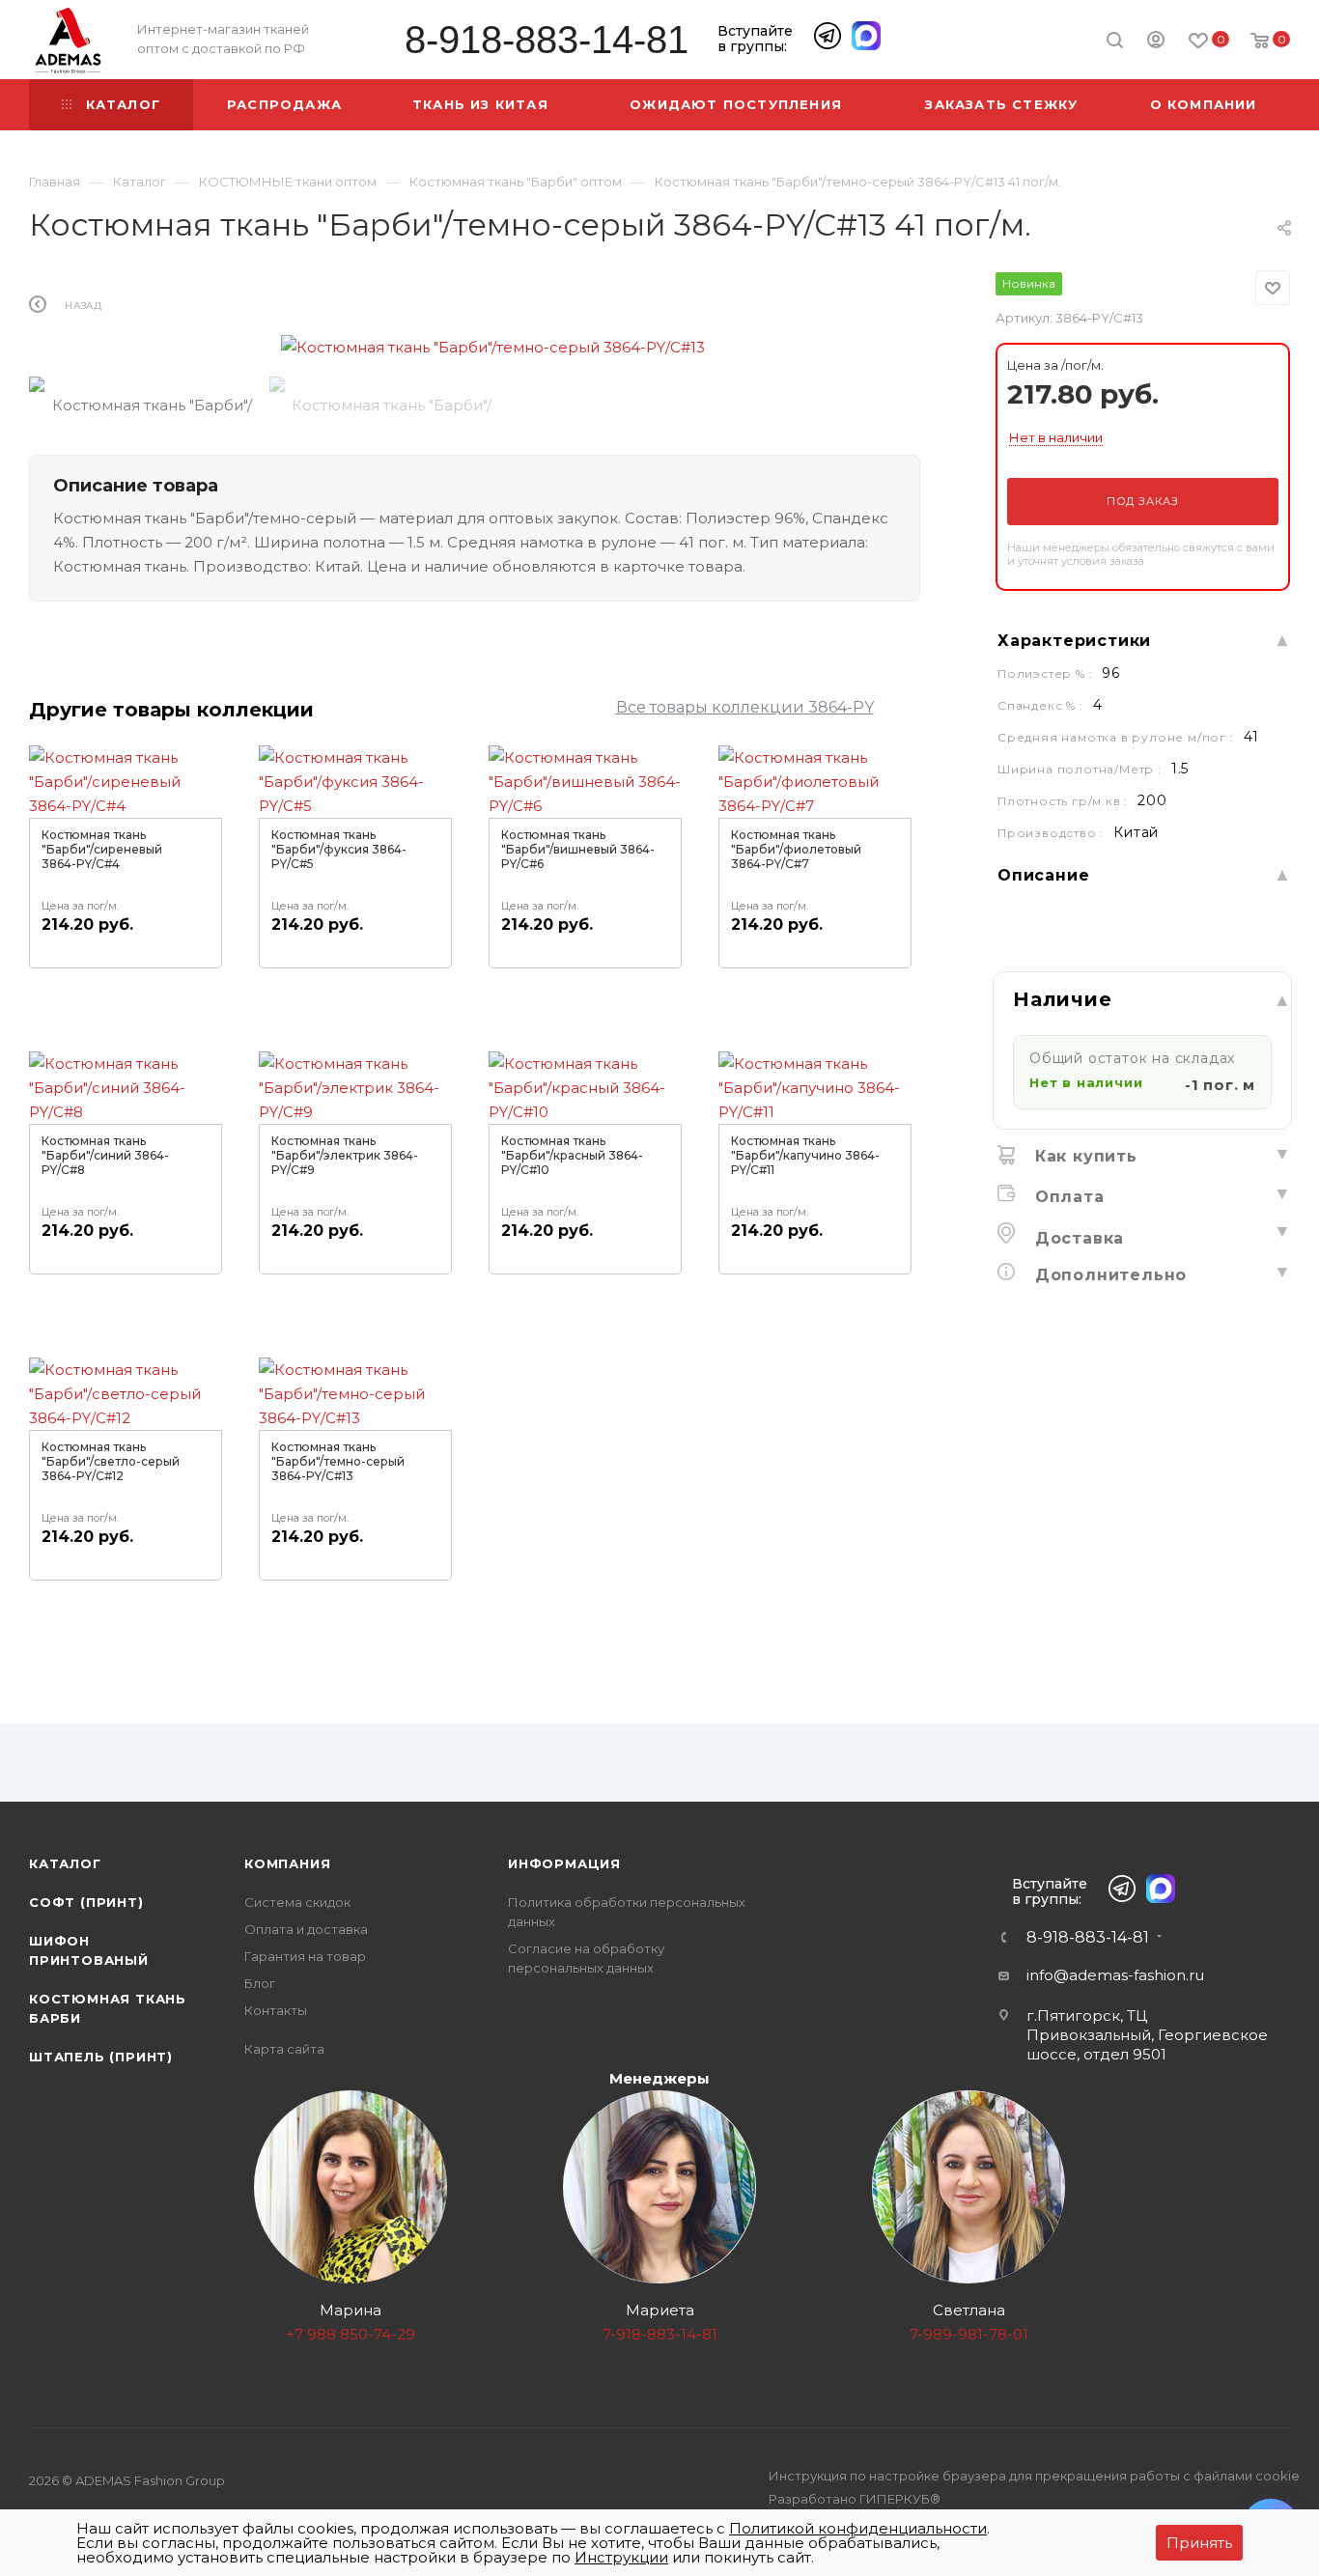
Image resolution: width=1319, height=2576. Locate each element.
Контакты (276, 2010)
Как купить (1083, 1156)
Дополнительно (1108, 1275)
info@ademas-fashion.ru (1115, 1975)
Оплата (1067, 1197)
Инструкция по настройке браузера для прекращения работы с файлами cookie (1034, 2476)
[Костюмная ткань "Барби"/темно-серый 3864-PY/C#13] (493, 347)
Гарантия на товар (305, 1956)
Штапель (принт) (101, 2057)
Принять (1199, 2543)
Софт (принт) (86, 1902)
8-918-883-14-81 (547, 40)
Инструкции (621, 2557)
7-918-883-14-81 (660, 2334)
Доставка (1077, 1238)
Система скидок (297, 1902)
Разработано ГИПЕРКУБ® (855, 2499)
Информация (564, 1863)
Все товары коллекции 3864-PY (745, 707)
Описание (1043, 875)
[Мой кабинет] (1156, 42)
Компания (287, 1863)
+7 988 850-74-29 (351, 2334)
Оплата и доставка (306, 1929)
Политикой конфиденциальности (858, 2528)
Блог (260, 1983)
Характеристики (1074, 641)
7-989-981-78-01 (969, 2334)
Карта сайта (284, 2049)
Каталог (65, 1863)
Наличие (1063, 999)
